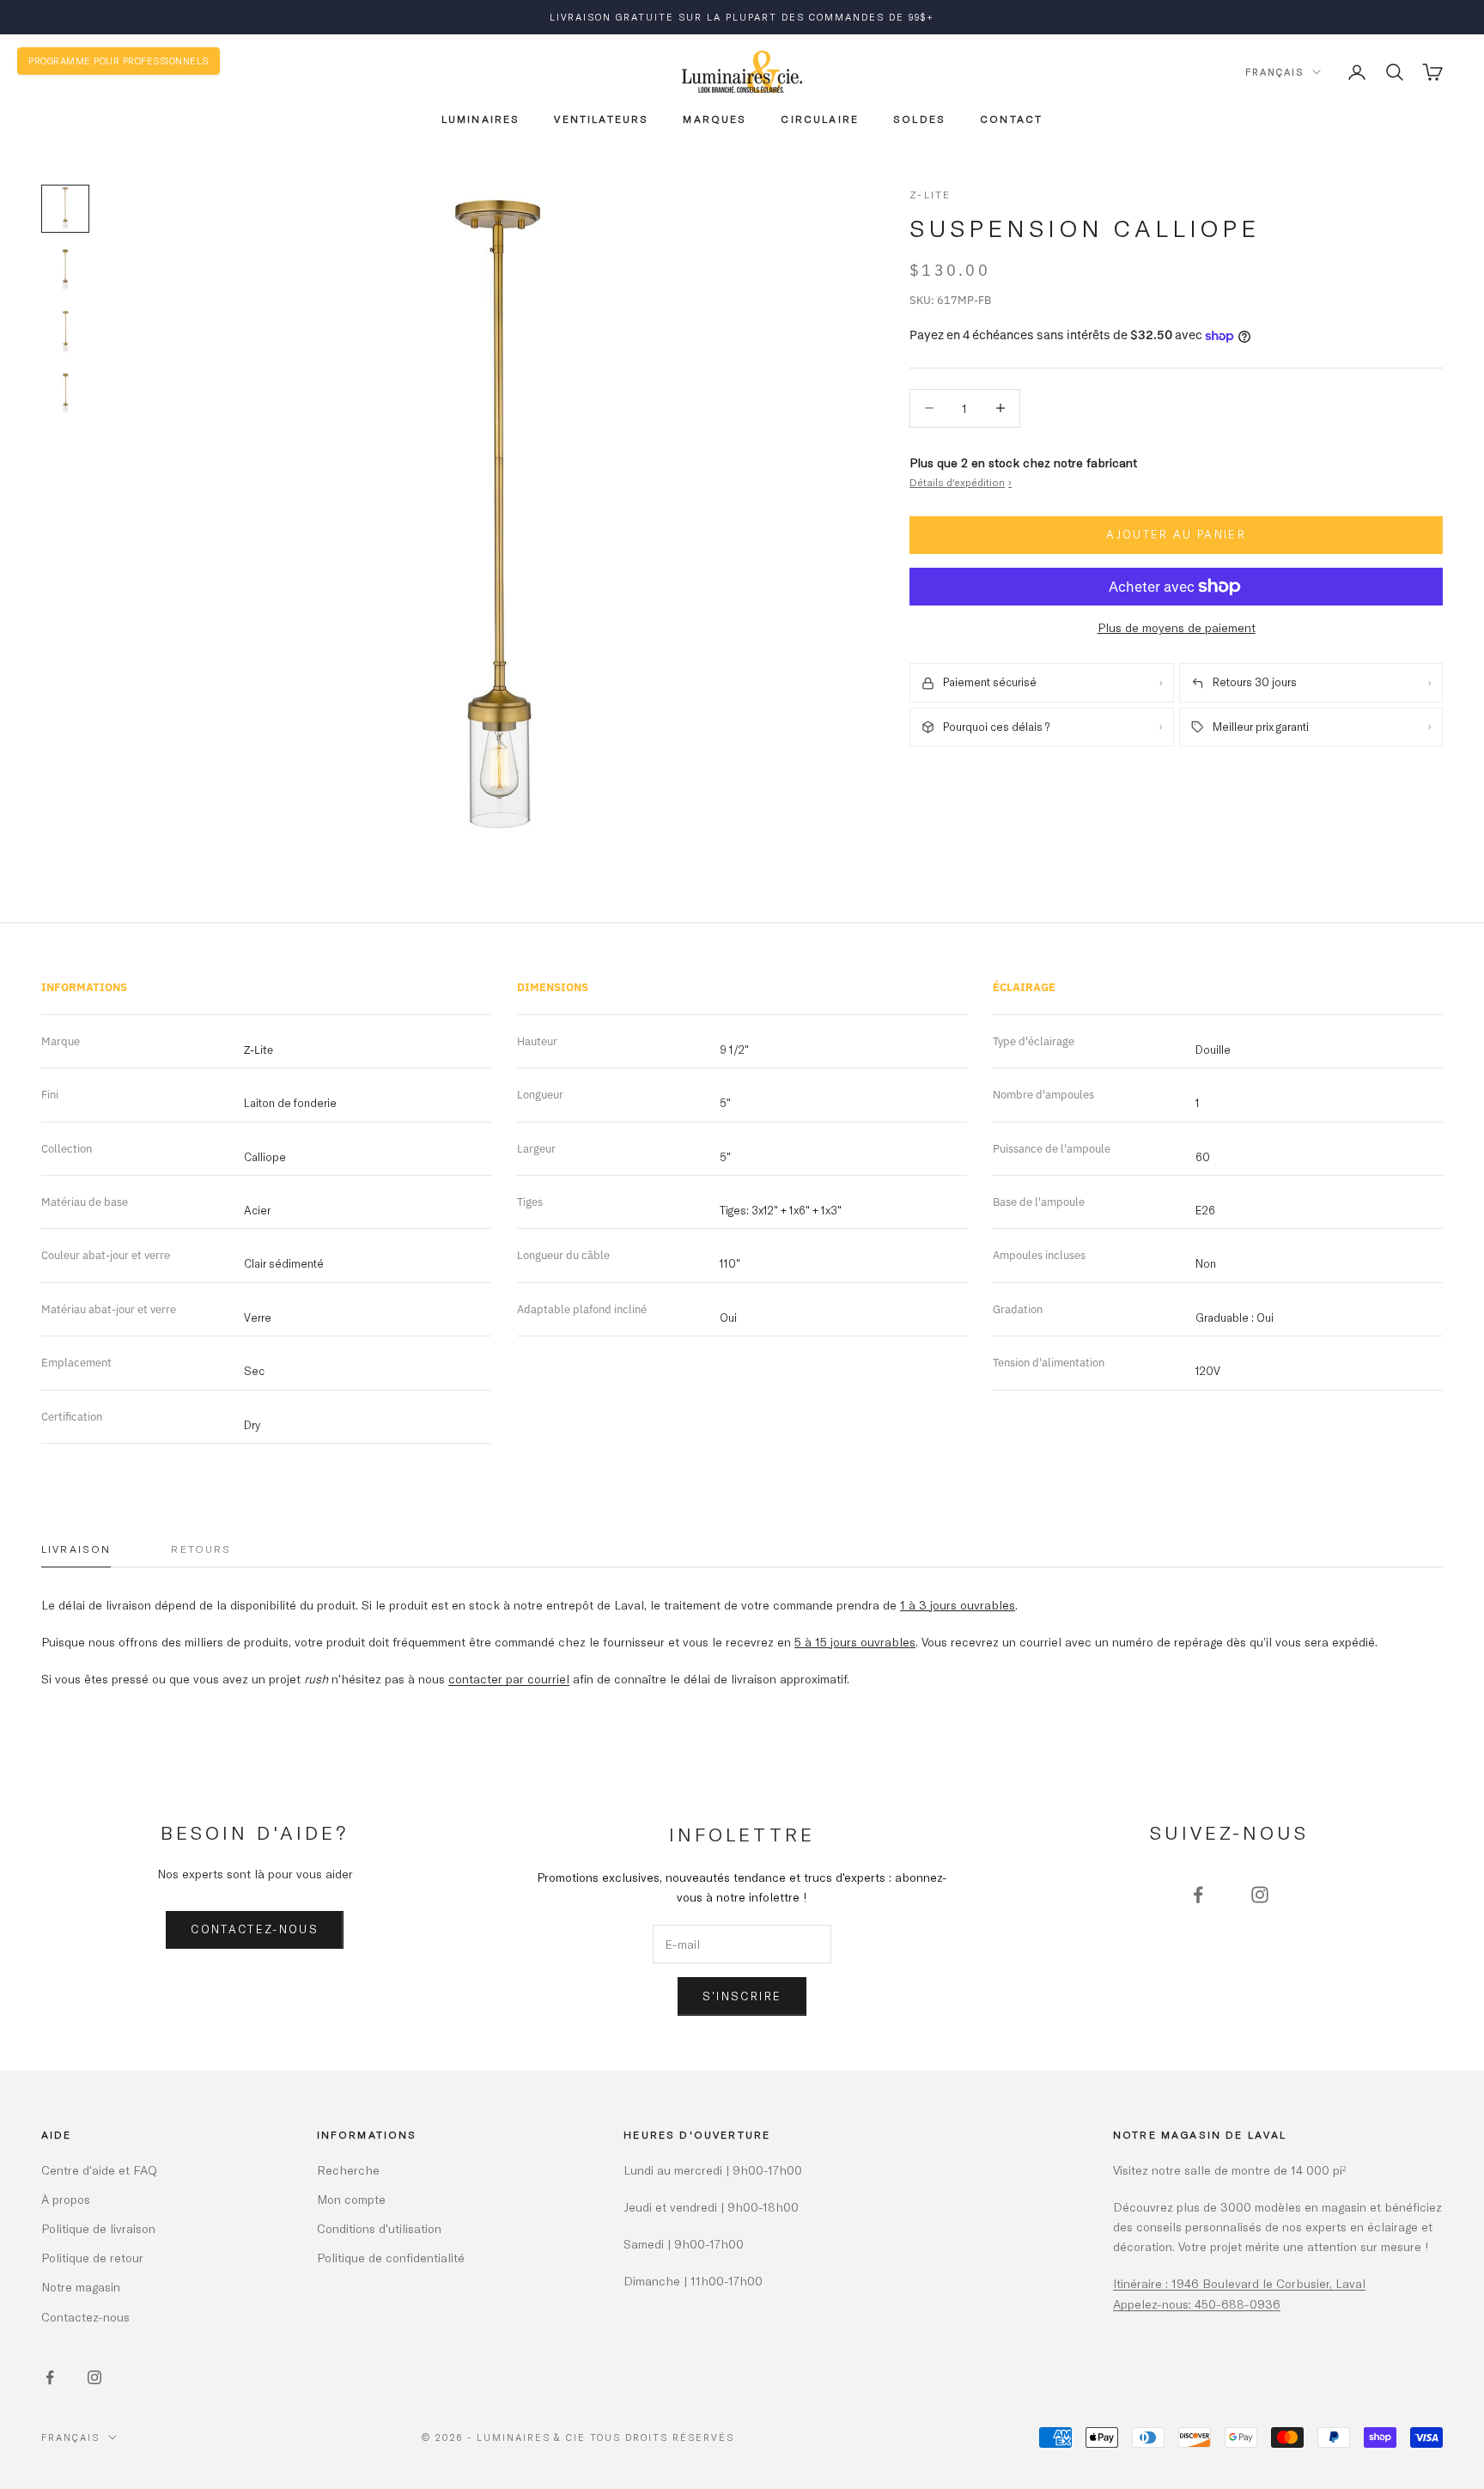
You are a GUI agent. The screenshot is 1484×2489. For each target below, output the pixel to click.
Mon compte (351, 2199)
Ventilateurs (601, 119)
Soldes (919, 119)
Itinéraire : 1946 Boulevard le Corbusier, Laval (1239, 2283)
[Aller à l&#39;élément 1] (65, 209)
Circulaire (820, 119)
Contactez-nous (255, 1929)
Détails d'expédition (961, 482)
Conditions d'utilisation (379, 2228)
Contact (1011, 119)
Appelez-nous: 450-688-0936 (1197, 2304)
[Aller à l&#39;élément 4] (65, 394)
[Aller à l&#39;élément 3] (65, 332)
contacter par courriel (509, 1679)
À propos (66, 2199)
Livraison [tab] (76, 1549)
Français (1274, 72)
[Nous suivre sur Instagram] (1260, 1895)
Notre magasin (81, 2287)
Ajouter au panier (1176, 535)
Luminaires (481, 119)
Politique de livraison (98, 2228)
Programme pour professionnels (119, 61)
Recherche (348, 2170)
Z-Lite (930, 194)
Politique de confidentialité (391, 2258)
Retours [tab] (201, 1549)
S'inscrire (742, 1996)
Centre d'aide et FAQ (99, 2170)
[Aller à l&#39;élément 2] (65, 271)
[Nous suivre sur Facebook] (1198, 1895)
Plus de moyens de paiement (1177, 627)
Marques (715, 119)
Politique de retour (92, 2258)
